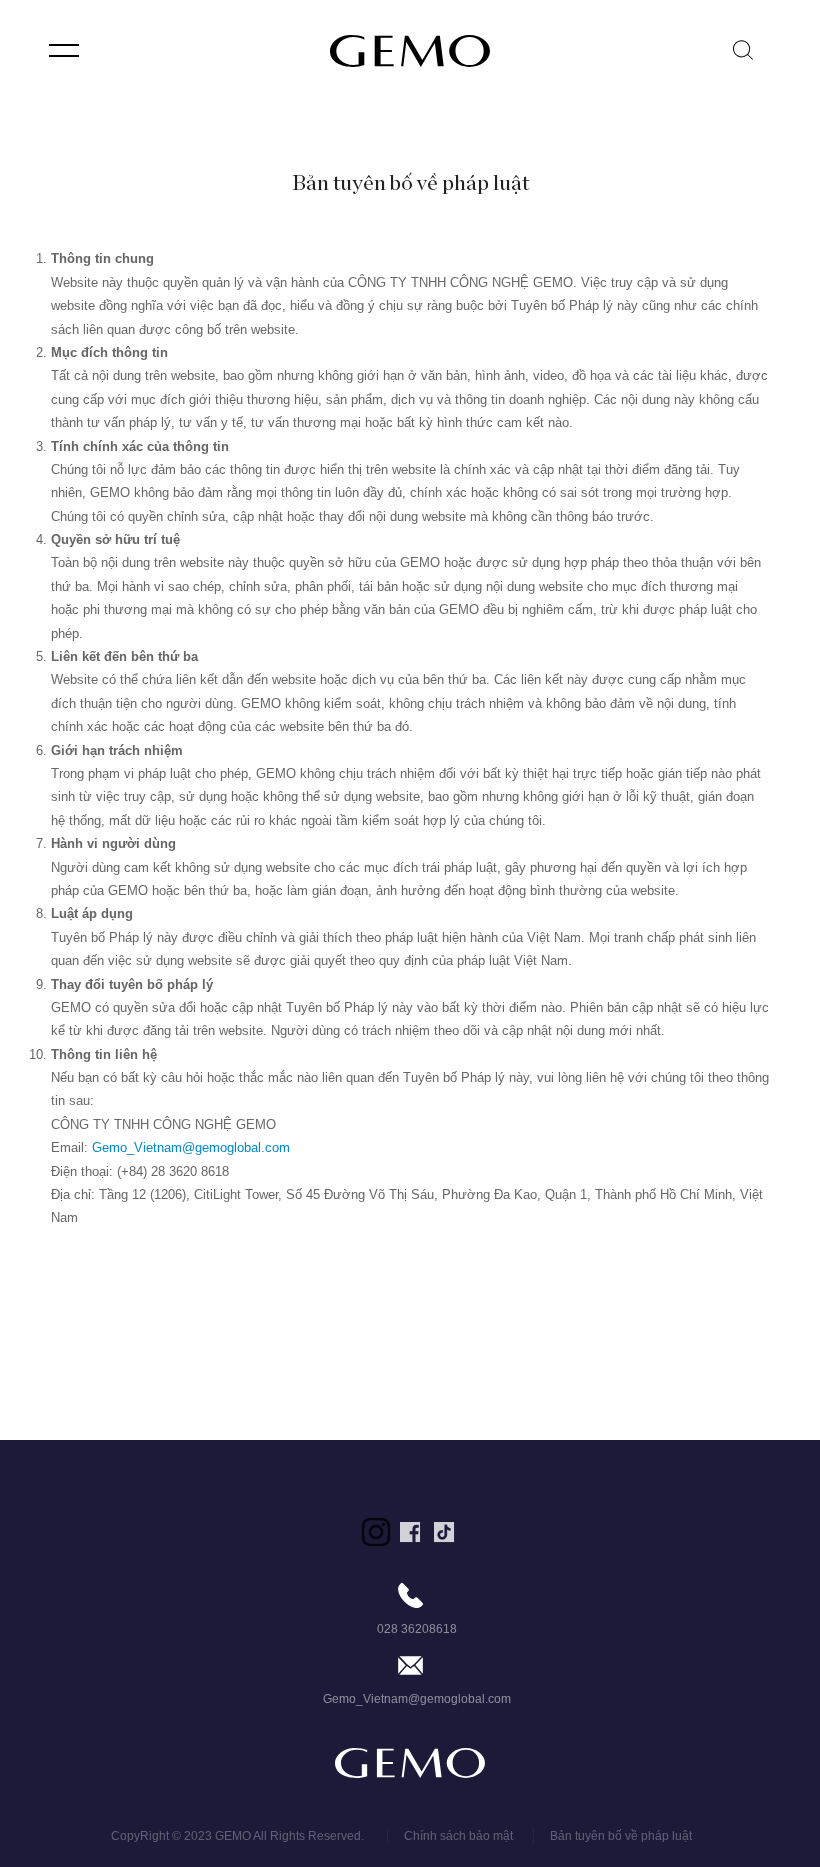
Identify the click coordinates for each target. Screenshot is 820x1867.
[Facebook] (410, 1532)
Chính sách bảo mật (460, 1836)
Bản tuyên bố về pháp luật (621, 1836)
